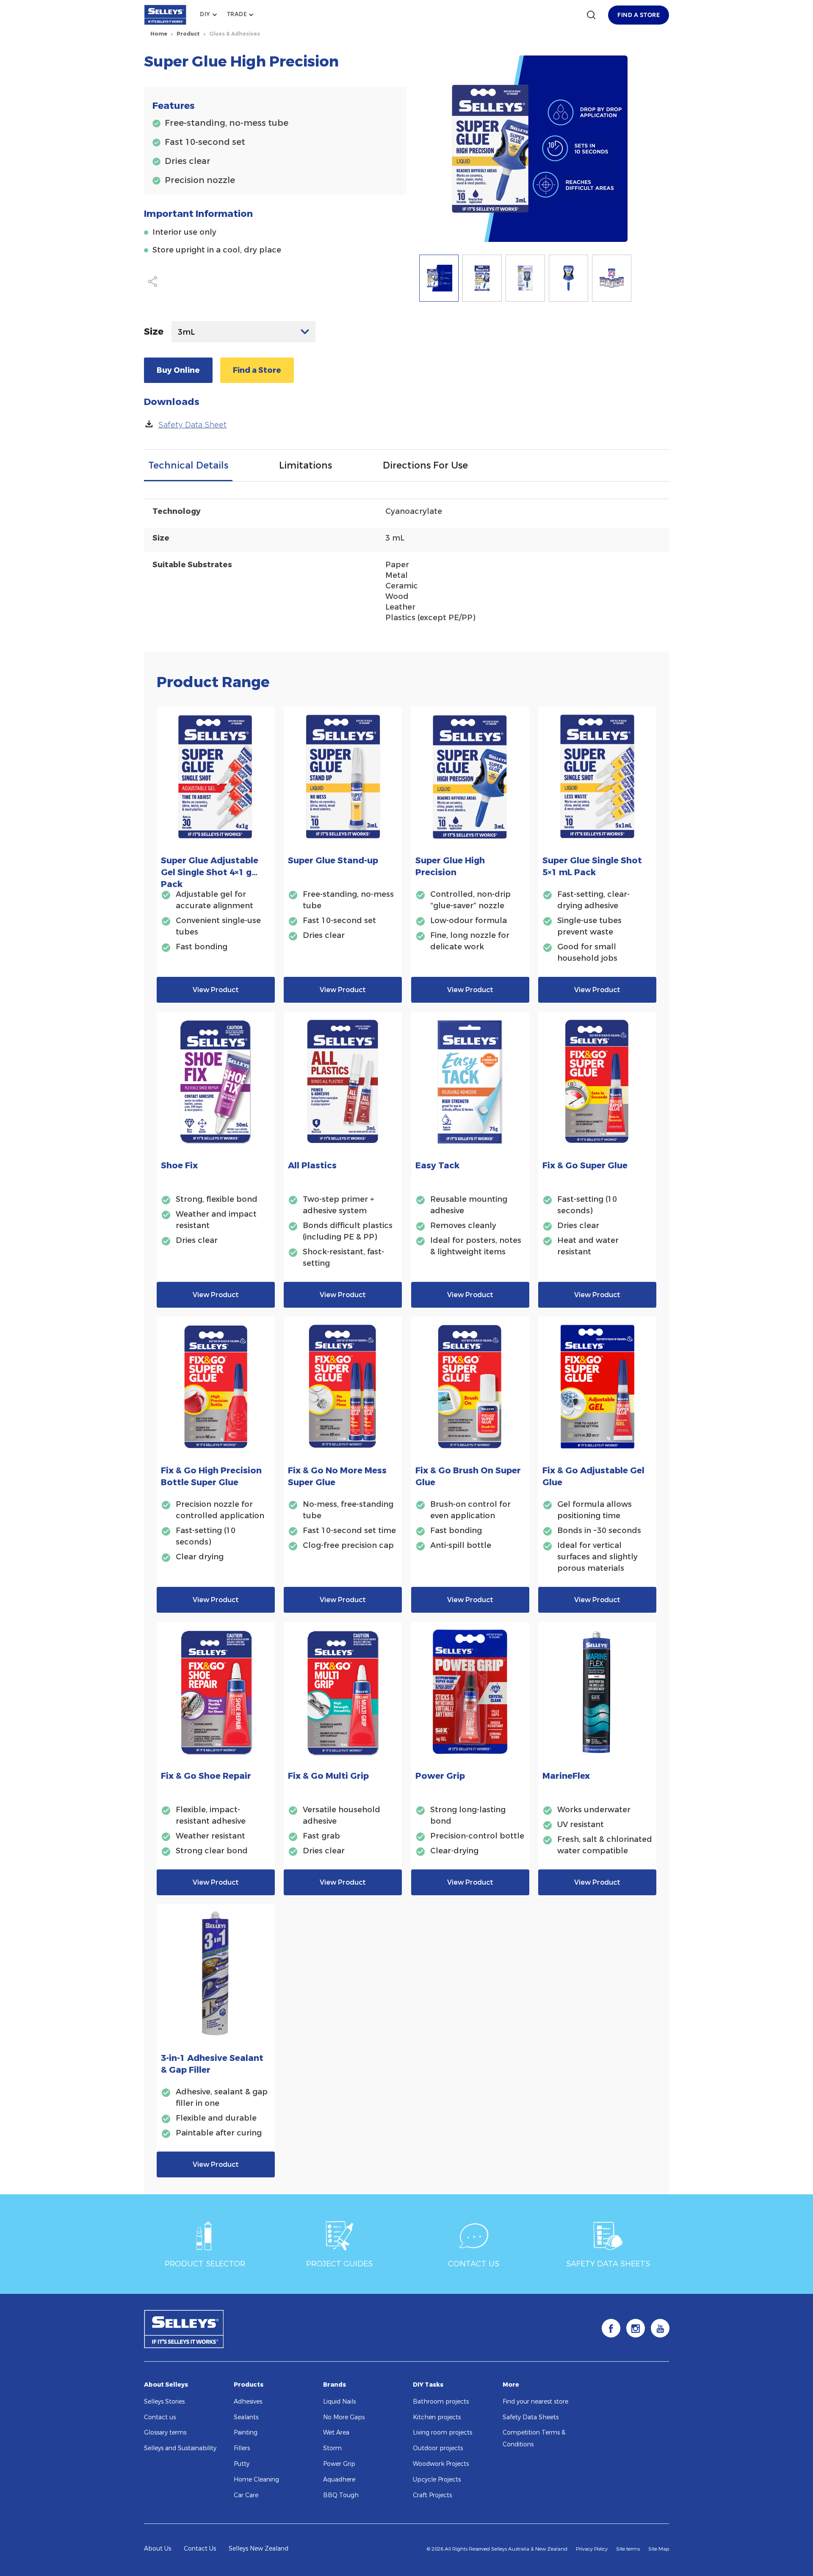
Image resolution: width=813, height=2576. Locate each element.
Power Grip (339, 2464)
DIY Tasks (428, 2385)
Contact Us (200, 2549)
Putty (242, 2464)
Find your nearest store (535, 2402)
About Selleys (166, 2385)
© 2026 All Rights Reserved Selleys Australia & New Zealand (497, 2549)
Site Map (659, 2549)
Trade (237, 14)
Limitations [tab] (306, 465)
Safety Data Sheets (531, 2417)
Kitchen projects (437, 2417)
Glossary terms (165, 2433)
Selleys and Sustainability (180, 2448)
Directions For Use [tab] (425, 465)
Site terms (628, 2549)
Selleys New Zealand (259, 2549)
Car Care (246, 2495)
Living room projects (442, 2433)
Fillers (242, 2448)
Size (154, 331)
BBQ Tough (341, 2495)
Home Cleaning (256, 2480)
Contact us (160, 2417)
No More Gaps (344, 2417)
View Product (216, 990)
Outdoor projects (438, 2448)
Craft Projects (432, 2495)
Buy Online (178, 370)
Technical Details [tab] (188, 465)
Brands (335, 2385)
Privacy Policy (592, 2549)
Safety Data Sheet (192, 425)
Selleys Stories (164, 2402)
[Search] (591, 15)
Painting (246, 2433)
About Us (158, 2549)
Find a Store (257, 370)
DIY (205, 14)
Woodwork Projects (441, 2464)
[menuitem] (208, 15)
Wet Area (336, 2433)
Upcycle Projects (437, 2480)
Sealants (246, 2417)
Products (249, 2385)
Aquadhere (339, 2480)
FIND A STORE (639, 15)
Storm (332, 2448)
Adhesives (248, 2402)
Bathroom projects (441, 2402)
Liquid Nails (339, 2402)
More (511, 2385)
